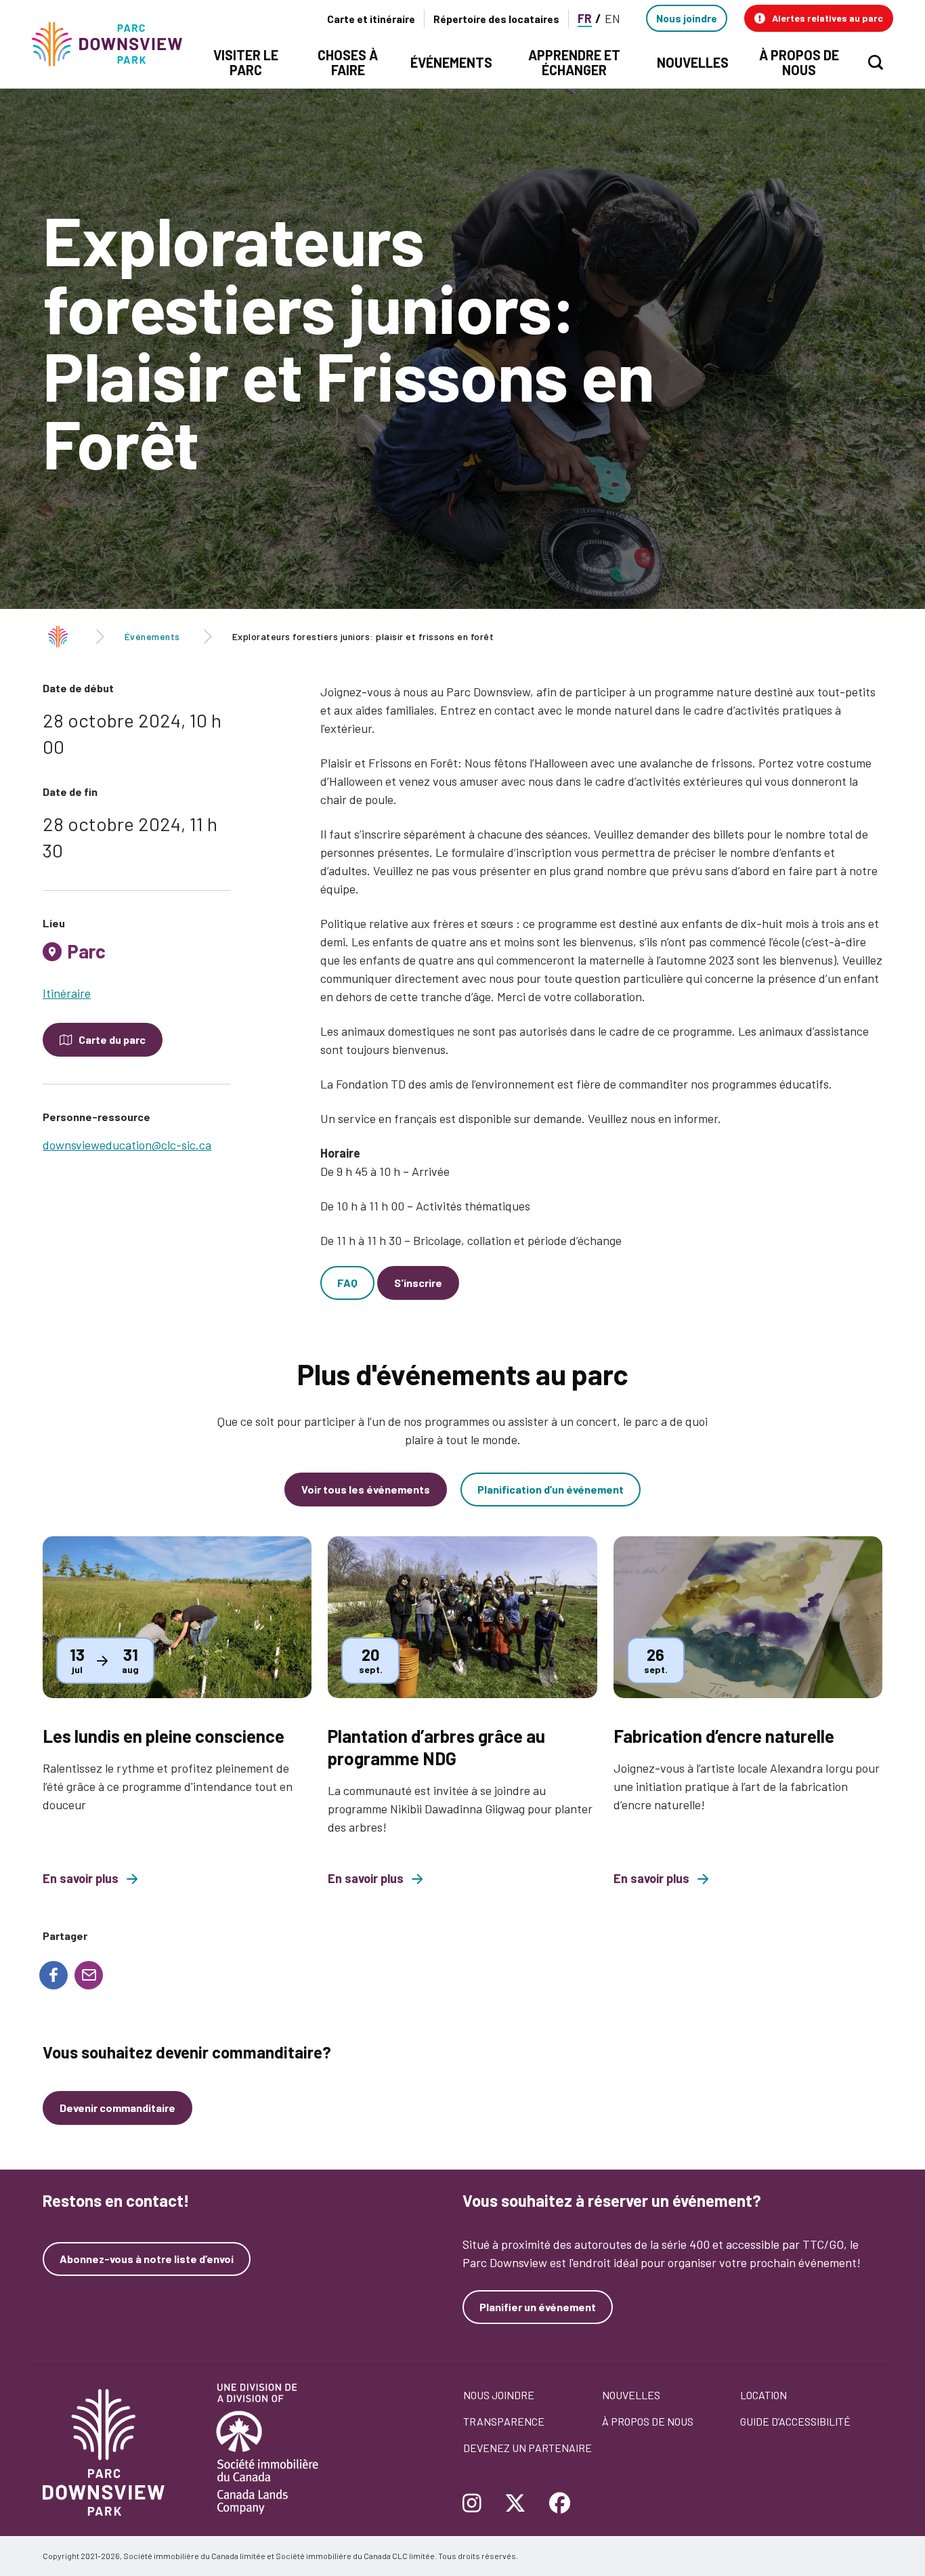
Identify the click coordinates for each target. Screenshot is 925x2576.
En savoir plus (81, 1879)
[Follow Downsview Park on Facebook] (560, 2504)
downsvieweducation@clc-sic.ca (127, 1145)
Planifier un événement (538, 2307)
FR (585, 18)
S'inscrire (418, 1283)
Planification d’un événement (551, 1489)
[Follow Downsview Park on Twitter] (515, 2504)
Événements (152, 636)
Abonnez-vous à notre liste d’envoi (147, 2259)
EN (612, 18)
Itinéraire (67, 993)
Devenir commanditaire (117, 2108)
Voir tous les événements (366, 1489)
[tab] (137, 956)
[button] (819, 18)
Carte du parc (112, 1039)
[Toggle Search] (876, 62)
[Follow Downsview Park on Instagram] (477, 2504)
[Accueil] (113, 44)
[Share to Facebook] (53, 1975)
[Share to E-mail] (89, 1975)
